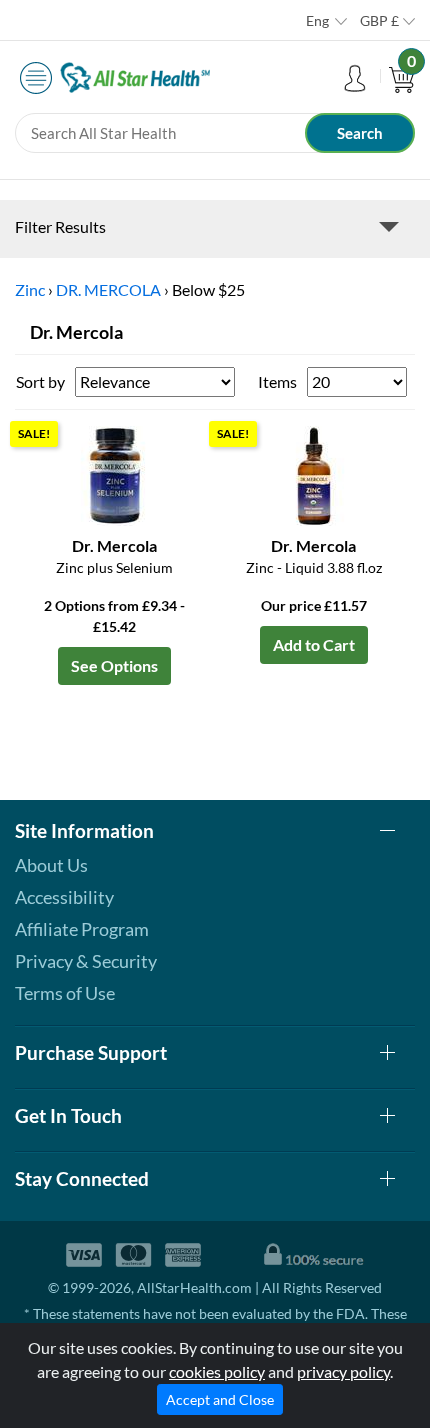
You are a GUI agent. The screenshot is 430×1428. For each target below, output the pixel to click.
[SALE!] (115, 473)
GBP (379, 20)
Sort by (40, 381)
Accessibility (64, 897)
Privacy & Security (86, 961)
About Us (51, 865)
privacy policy (343, 1371)
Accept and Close (220, 1399)
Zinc (30, 289)
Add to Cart (314, 644)
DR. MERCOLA (108, 289)
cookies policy (217, 1371)
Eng (317, 20)
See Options (114, 665)
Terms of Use (65, 993)
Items (277, 381)
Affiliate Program (82, 929)
